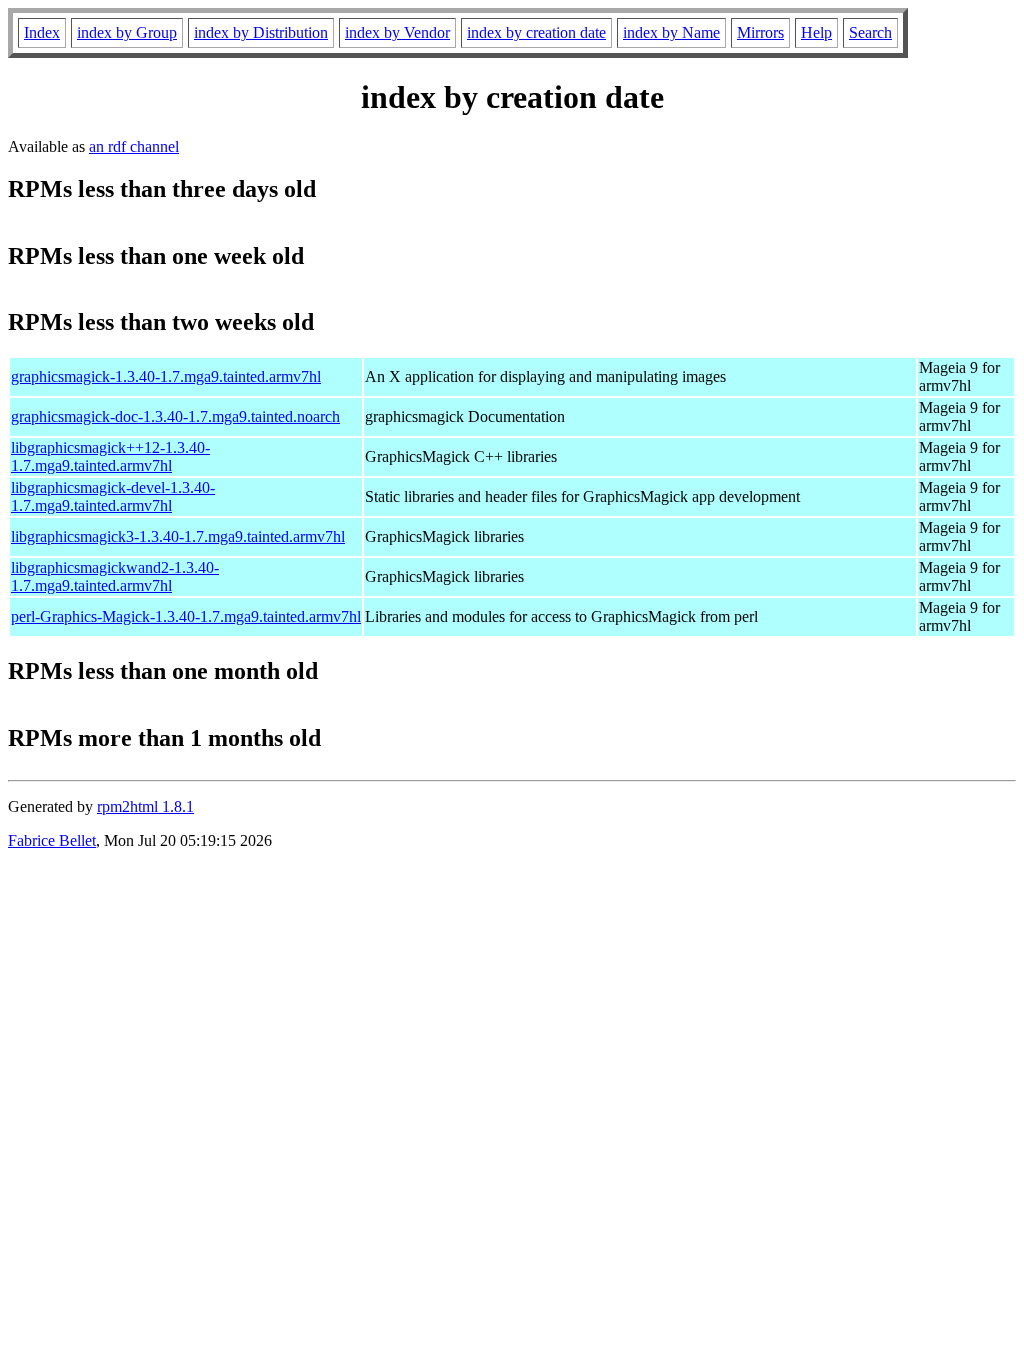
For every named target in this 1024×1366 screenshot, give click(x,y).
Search (870, 32)
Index (42, 32)
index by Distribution (261, 32)
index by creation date (536, 32)
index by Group (127, 32)
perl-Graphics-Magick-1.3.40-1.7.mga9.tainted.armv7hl (186, 616)
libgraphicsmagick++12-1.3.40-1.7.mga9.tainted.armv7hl (110, 456)
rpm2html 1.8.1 (145, 806)
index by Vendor (397, 32)
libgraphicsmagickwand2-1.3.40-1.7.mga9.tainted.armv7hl (115, 576)
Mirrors (760, 32)
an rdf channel (134, 146)
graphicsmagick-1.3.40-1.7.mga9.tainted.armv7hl (166, 376)
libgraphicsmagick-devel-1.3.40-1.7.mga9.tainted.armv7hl (113, 496)
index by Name (671, 32)
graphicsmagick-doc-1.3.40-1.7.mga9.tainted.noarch (175, 416)
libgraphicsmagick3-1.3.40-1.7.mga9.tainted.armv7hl (178, 536)
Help (816, 32)
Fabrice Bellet (52, 840)
